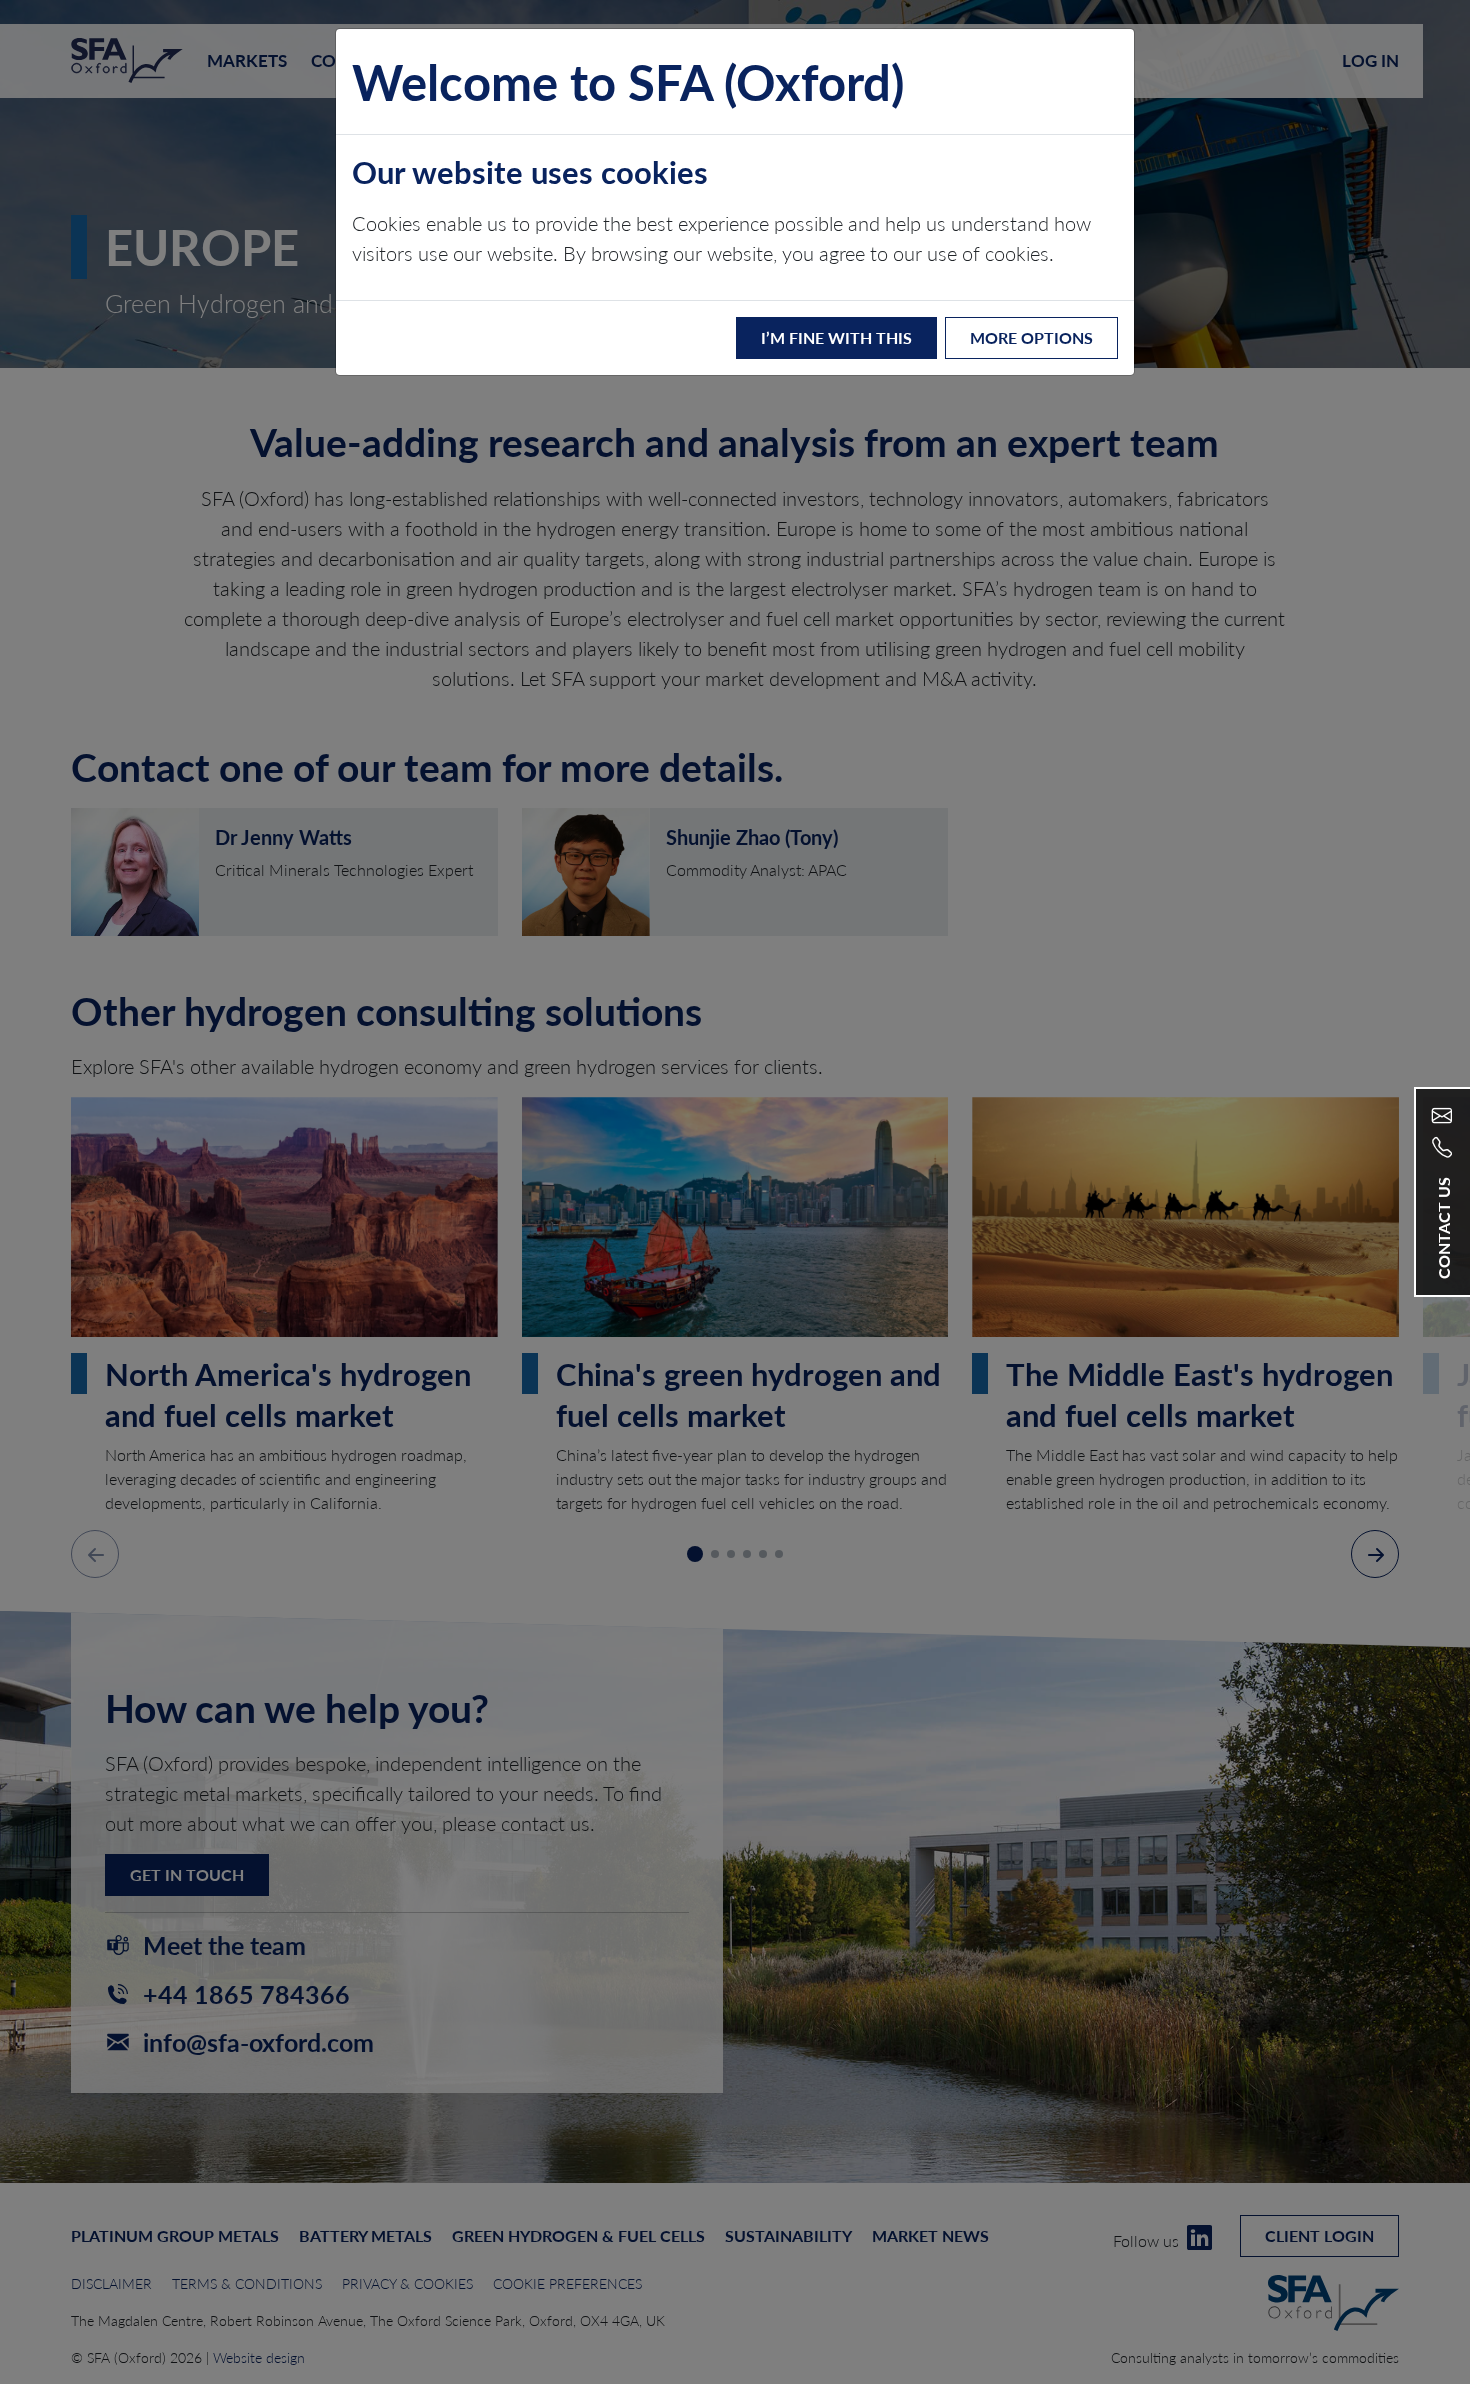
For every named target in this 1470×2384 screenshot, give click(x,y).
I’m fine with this (836, 337)
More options (1031, 337)
